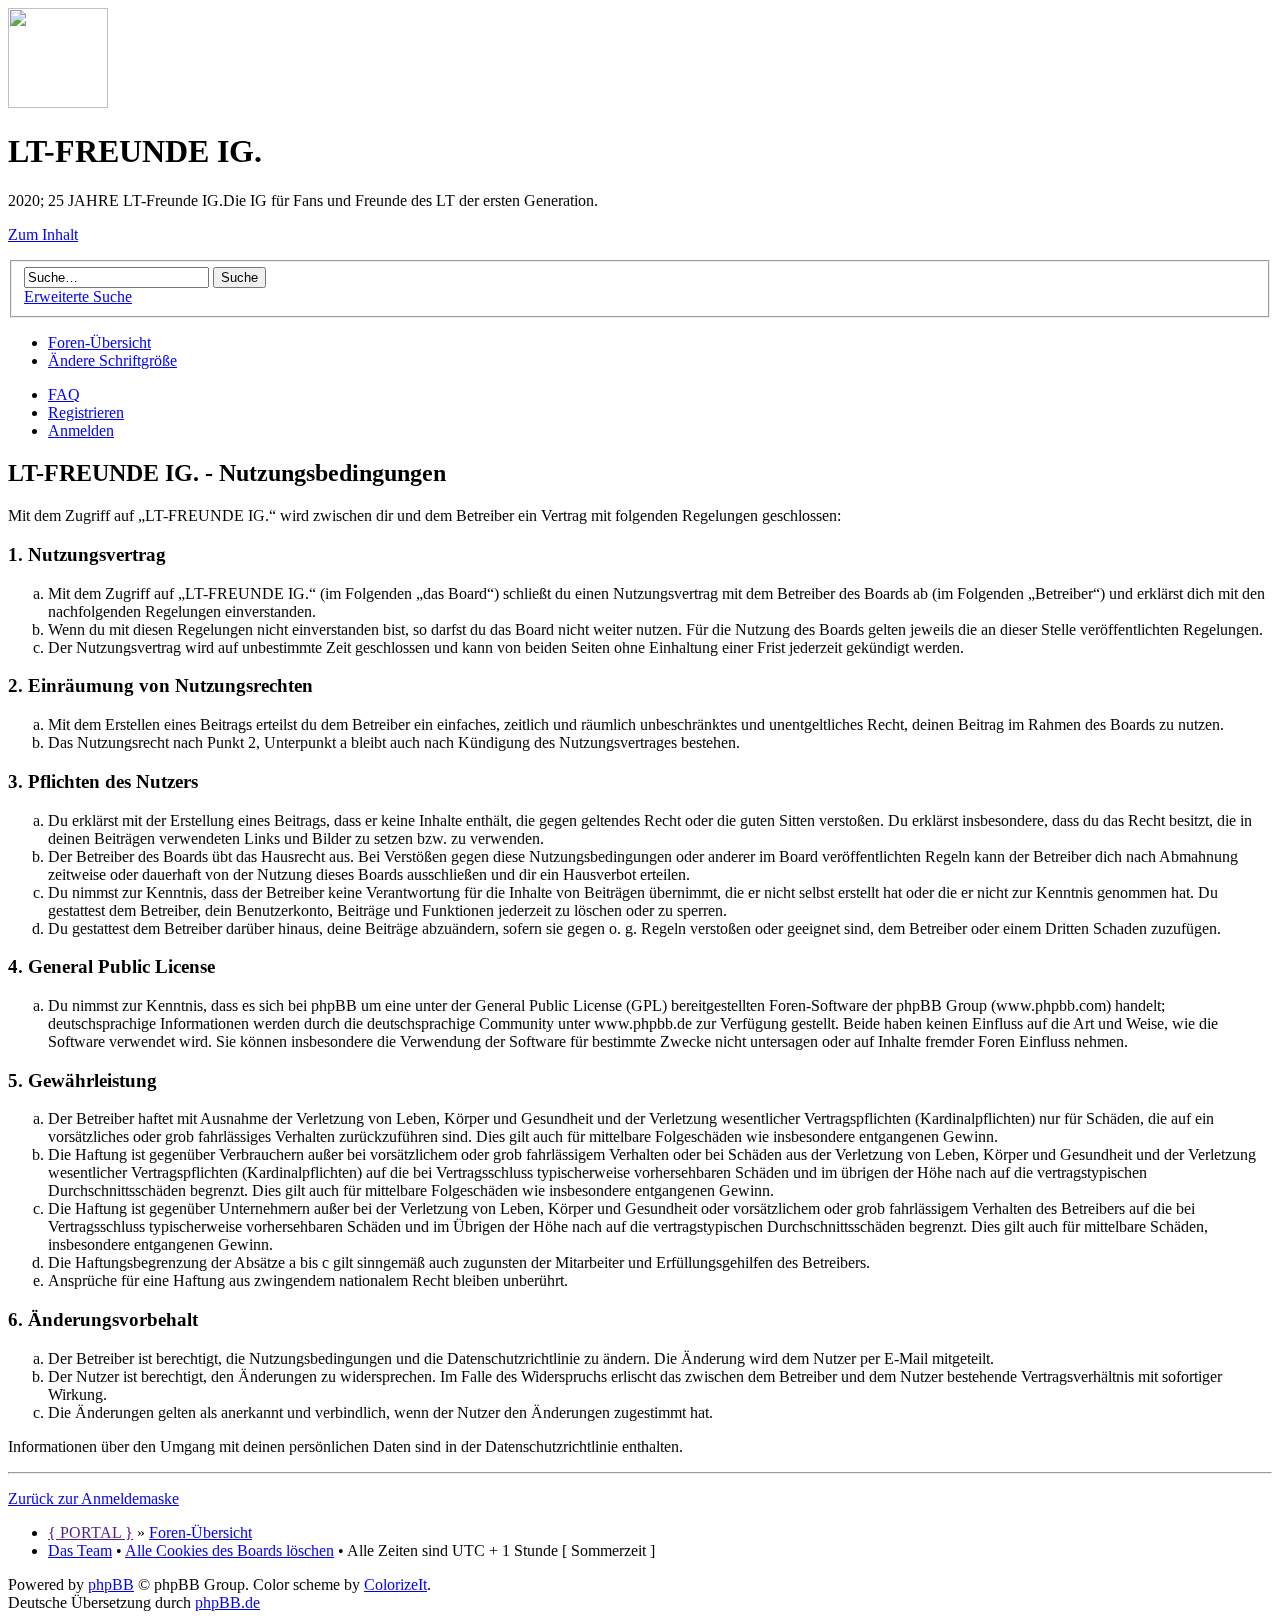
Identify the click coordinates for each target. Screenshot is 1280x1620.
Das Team (80, 1550)
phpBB (111, 1584)
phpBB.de (227, 1602)
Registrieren (86, 412)
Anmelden (81, 430)
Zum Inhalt (43, 234)
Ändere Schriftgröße (112, 360)
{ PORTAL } (90, 1532)
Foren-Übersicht (99, 342)
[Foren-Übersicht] (58, 102)
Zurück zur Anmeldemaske (93, 1498)
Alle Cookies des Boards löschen (229, 1550)
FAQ (64, 394)
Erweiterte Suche (78, 296)
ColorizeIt (395, 1584)
